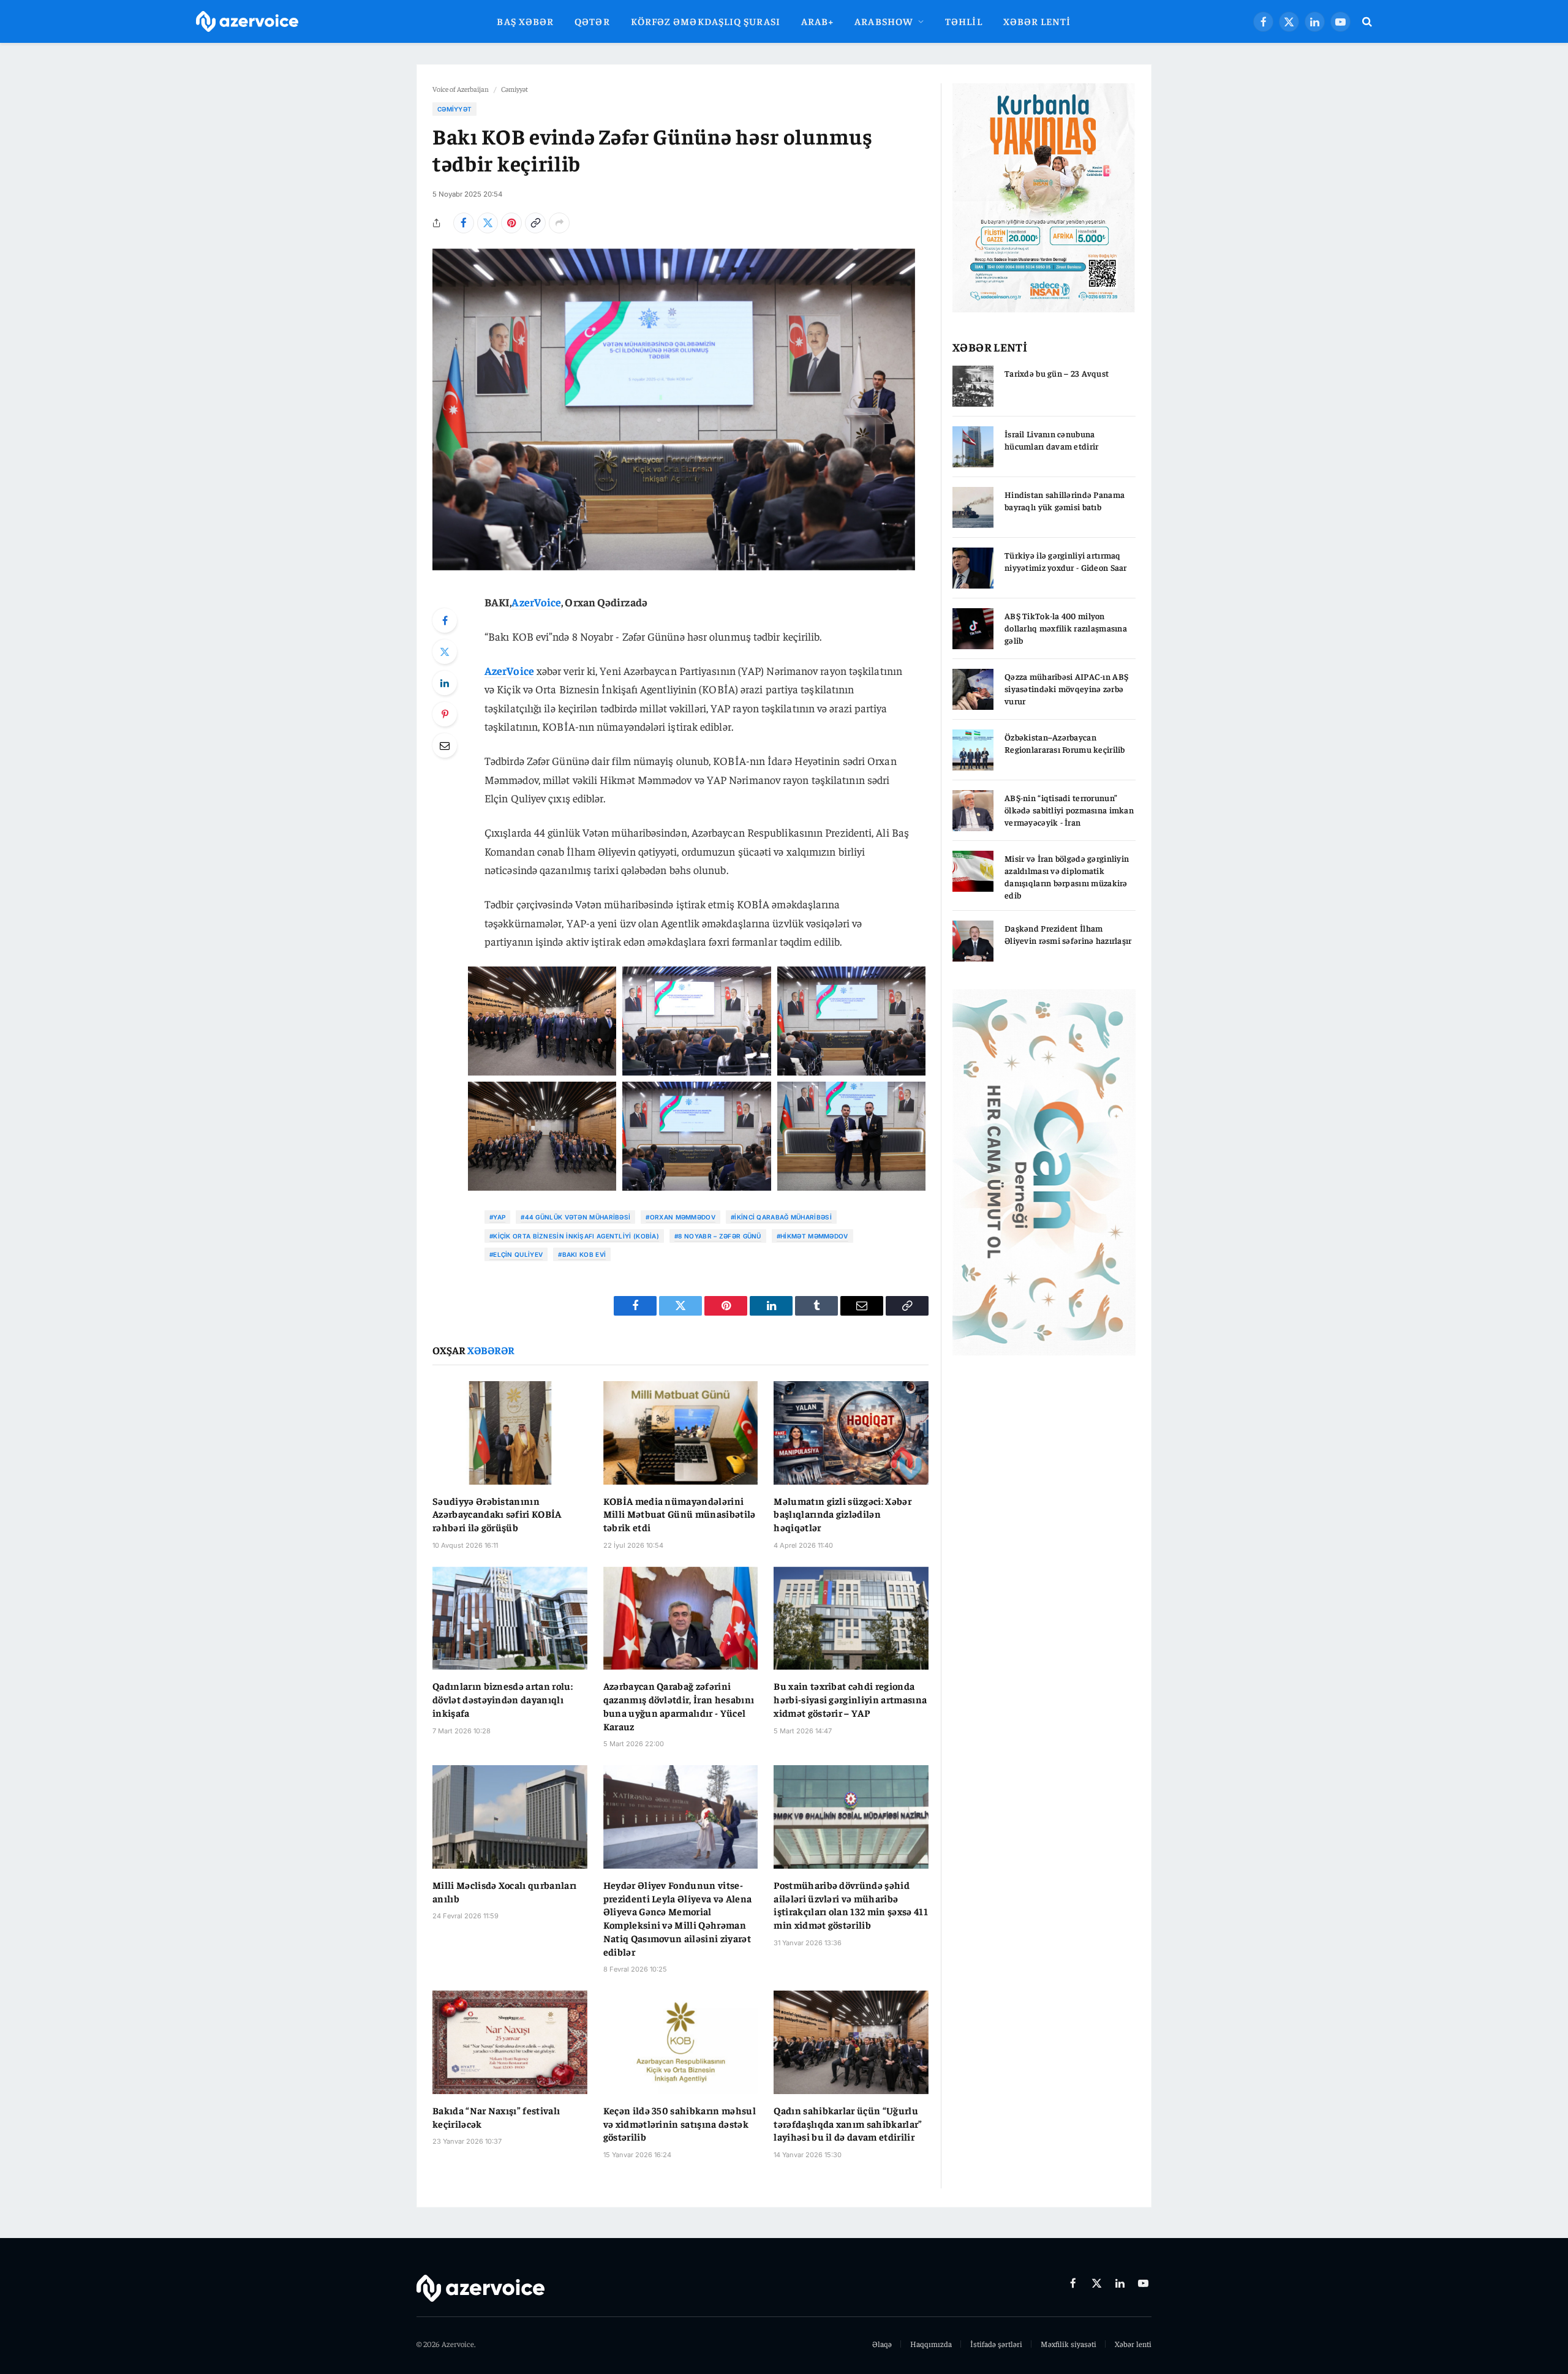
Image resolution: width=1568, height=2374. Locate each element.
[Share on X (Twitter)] (488, 223)
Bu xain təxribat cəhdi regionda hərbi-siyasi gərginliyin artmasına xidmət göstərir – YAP (850, 1699)
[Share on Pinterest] (511, 223)
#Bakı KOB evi (582, 1254)
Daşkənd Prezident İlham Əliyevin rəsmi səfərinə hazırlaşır (1068, 934)
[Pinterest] (445, 714)
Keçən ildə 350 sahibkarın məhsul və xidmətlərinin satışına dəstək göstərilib (680, 2123)
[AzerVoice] (247, 22)
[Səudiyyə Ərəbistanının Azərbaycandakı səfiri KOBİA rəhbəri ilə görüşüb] (510, 1433)
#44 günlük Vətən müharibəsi (575, 1217)
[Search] (1366, 22)
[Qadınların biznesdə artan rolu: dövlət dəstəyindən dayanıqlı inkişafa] (510, 1618)
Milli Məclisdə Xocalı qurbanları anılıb (504, 1891)
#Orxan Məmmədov (680, 1217)
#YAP (497, 1217)
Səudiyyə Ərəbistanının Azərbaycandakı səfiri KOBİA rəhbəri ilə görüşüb (497, 1514)
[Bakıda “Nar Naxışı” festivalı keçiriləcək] (510, 2042)
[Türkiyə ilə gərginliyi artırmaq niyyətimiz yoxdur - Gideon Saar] (973, 568)
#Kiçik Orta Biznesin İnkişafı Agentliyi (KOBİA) (574, 1236)
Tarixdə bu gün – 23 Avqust (1057, 373)
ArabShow (884, 21)
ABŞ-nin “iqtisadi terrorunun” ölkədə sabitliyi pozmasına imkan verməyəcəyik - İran (1069, 810)
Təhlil (964, 21)
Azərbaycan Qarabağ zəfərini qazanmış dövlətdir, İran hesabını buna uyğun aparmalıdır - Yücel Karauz (679, 1705)
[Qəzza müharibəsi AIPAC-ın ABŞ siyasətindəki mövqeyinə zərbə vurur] (973, 689)
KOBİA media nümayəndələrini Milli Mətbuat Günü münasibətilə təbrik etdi (680, 1514)
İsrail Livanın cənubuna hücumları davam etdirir (1051, 440)
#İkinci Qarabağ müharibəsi (781, 1217)
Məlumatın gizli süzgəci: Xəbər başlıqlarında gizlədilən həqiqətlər (842, 1514)
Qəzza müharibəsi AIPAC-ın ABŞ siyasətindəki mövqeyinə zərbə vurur (1066, 688)
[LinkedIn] (445, 683)
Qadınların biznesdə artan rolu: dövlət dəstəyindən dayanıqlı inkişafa (503, 1699)
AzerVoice (536, 602)
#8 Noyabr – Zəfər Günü (718, 1236)
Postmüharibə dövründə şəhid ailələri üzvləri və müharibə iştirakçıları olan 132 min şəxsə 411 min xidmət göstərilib (851, 1905)
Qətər (592, 21)
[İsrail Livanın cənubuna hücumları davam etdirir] (973, 447)
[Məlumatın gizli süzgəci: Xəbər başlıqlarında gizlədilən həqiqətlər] (851, 1433)
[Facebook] (445, 620)
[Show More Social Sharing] (559, 223)
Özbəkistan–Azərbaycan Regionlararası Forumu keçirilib (1065, 743)
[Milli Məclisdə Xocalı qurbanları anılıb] (510, 1817)
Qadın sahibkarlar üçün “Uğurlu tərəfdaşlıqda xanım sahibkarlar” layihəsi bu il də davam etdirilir (848, 2123)
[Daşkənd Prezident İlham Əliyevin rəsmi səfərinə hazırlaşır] (973, 941)
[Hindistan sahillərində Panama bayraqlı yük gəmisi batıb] (973, 507)
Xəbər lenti (1037, 21)
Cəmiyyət (514, 89)
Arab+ (817, 21)
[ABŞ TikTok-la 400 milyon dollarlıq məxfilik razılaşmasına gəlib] (973, 629)
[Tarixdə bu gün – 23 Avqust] (973, 386)
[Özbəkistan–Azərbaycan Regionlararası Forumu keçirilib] (973, 750)
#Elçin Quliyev (516, 1254)
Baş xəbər (525, 21)
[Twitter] (445, 652)
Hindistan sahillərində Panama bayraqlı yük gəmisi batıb (1065, 500)
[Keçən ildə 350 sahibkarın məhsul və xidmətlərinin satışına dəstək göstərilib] (681, 2042)
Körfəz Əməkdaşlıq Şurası (706, 21)
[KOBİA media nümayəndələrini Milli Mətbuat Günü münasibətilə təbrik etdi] (681, 1433)
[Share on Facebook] (464, 223)
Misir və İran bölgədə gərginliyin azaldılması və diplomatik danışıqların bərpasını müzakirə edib (1067, 876)
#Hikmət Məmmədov (812, 1236)
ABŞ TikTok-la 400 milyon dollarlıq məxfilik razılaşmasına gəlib (1066, 628)
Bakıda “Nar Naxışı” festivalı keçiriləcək (496, 2117)
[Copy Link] (535, 223)
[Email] (445, 745)
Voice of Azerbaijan (461, 89)
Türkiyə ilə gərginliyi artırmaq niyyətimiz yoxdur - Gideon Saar (1066, 561)
